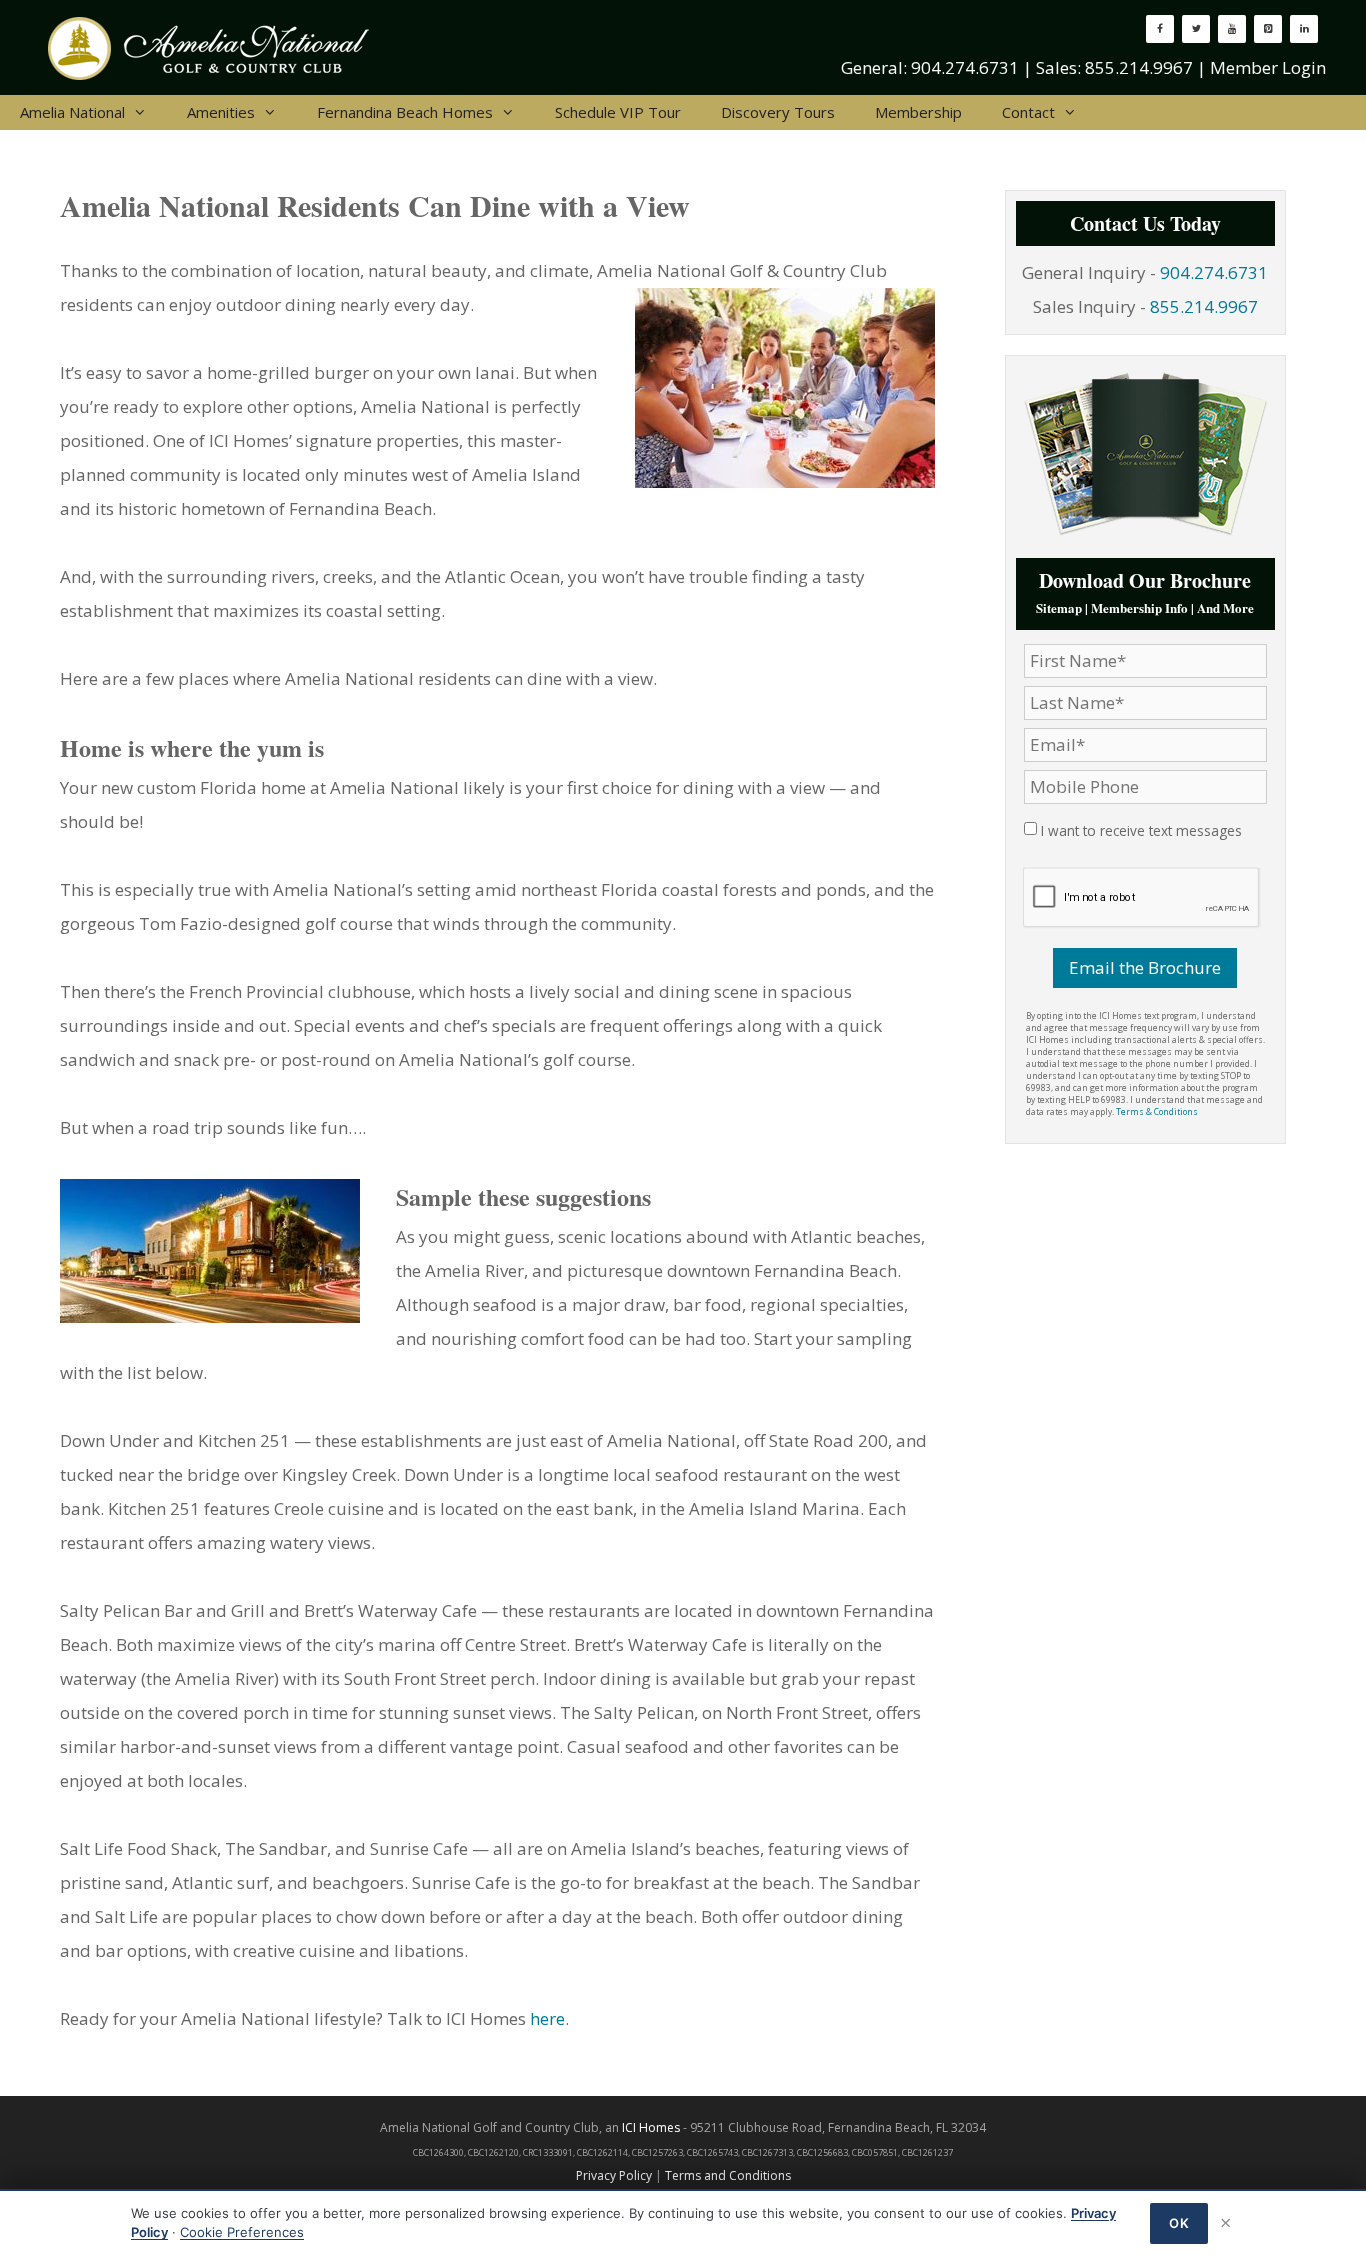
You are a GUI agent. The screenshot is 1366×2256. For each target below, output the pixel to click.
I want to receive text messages (1141, 830)
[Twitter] (1196, 29)
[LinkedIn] (1304, 29)
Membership (918, 112)
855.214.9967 (1139, 67)
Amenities (221, 112)
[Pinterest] (1268, 29)
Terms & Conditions (1157, 1111)
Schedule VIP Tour (618, 112)
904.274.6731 (965, 67)
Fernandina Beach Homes (405, 112)
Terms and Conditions (728, 2175)
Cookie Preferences (242, 2232)
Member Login (1268, 67)
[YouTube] (1232, 29)
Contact (1028, 112)
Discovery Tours (778, 112)
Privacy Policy (614, 2175)
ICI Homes (651, 2127)
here (547, 2018)
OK (1179, 2223)
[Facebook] (1160, 29)
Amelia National (72, 112)
